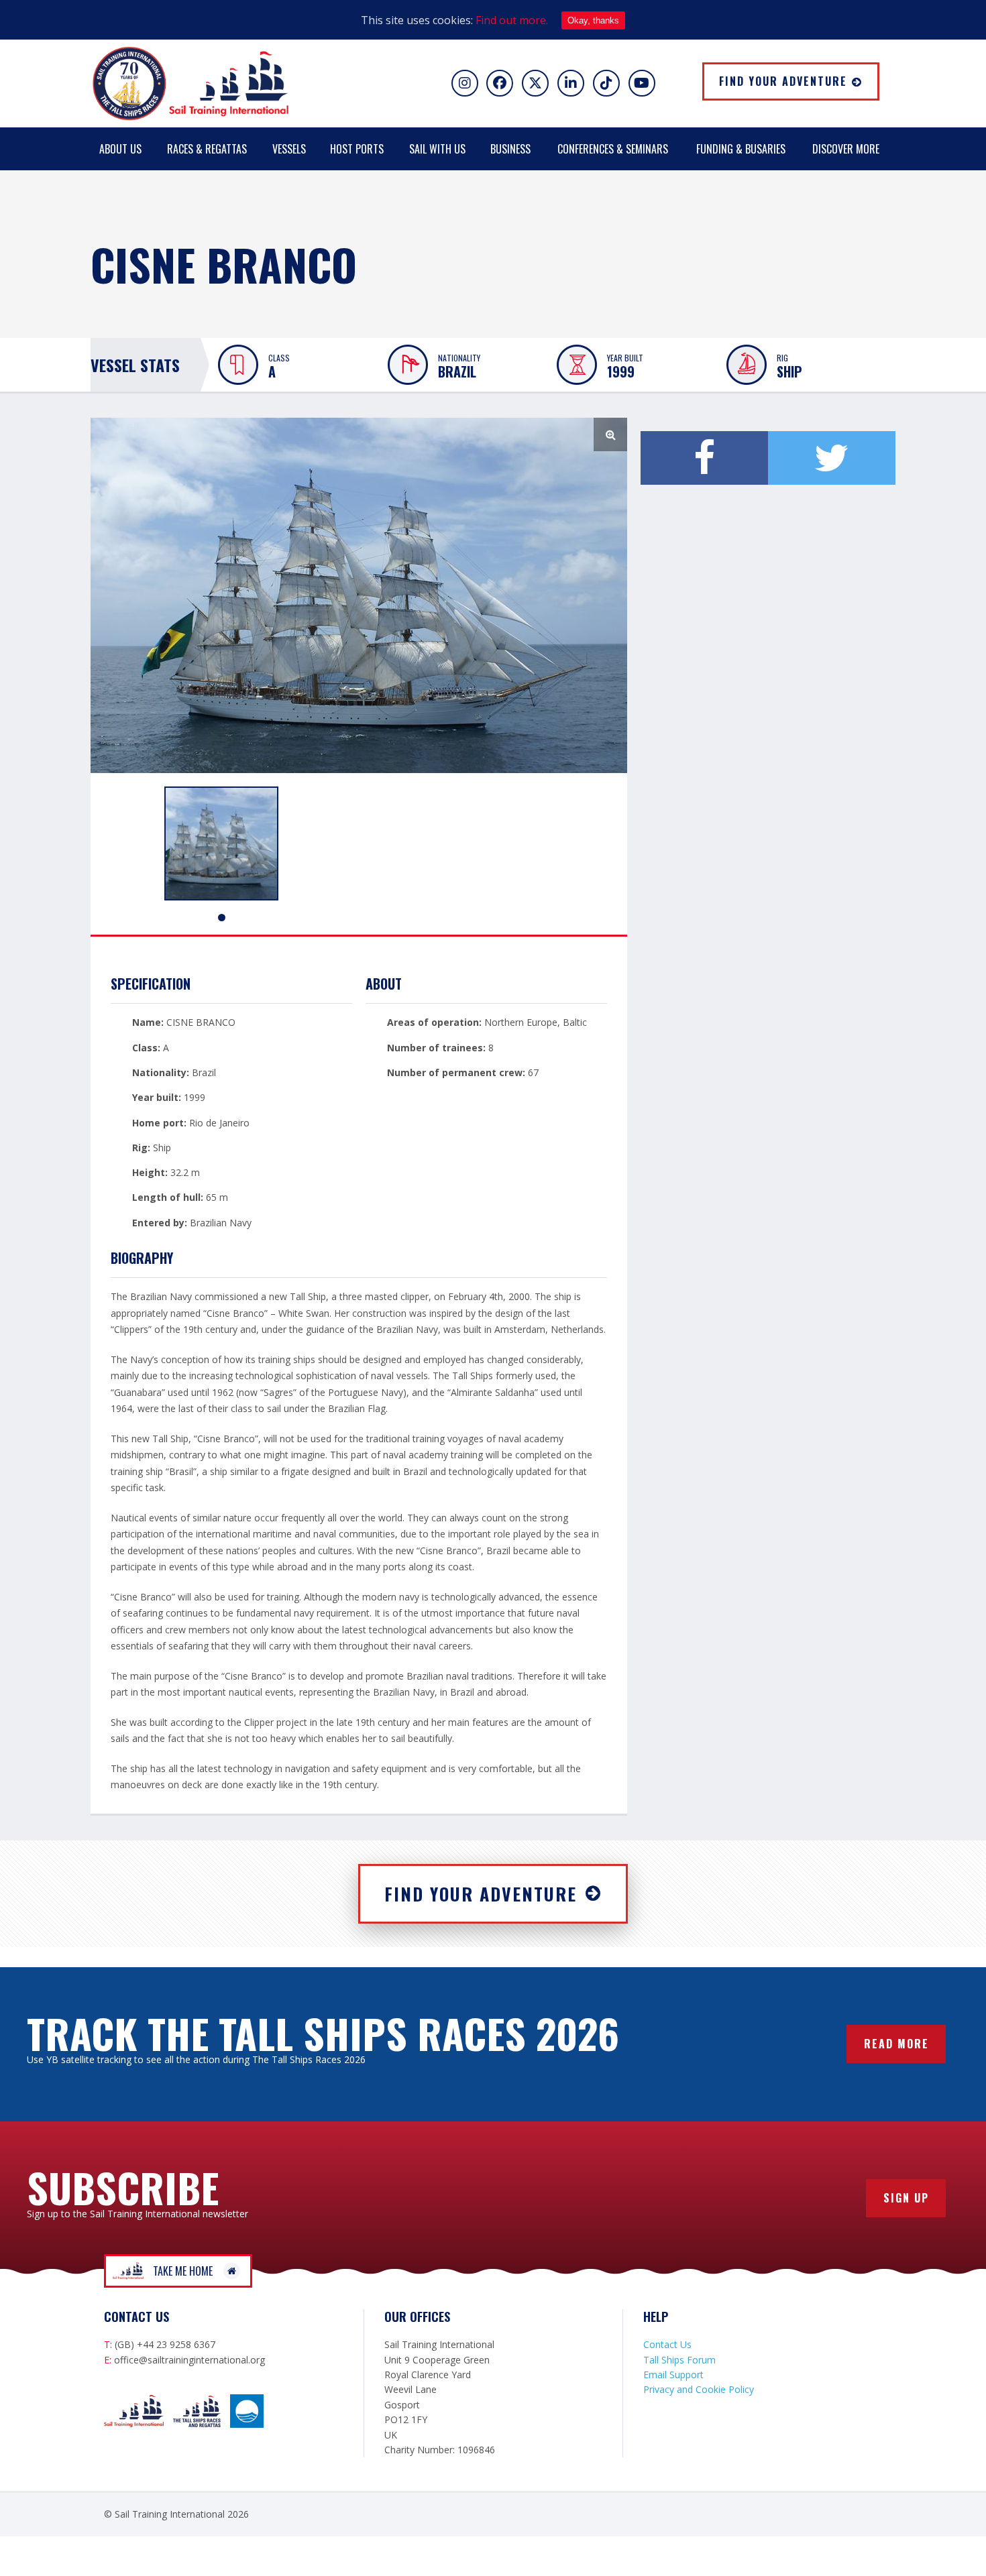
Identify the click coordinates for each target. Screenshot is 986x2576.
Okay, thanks (593, 20)
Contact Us (667, 2344)
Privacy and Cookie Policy (699, 2389)
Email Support (673, 2375)
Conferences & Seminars (613, 149)
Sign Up (906, 2198)
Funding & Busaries (741, 149)
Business (510, 149)
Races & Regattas (207, 149)
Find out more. (512, 20)
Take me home (183, 2271)
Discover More (846, 149)
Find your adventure (481, 1894)
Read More (896, 2044)
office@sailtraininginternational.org (189, 2360)
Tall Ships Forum (679, 2360)
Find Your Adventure (783, 81)
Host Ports (357, 149)
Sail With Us (437, 149)
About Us (120, 149)
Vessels (289, 149)
